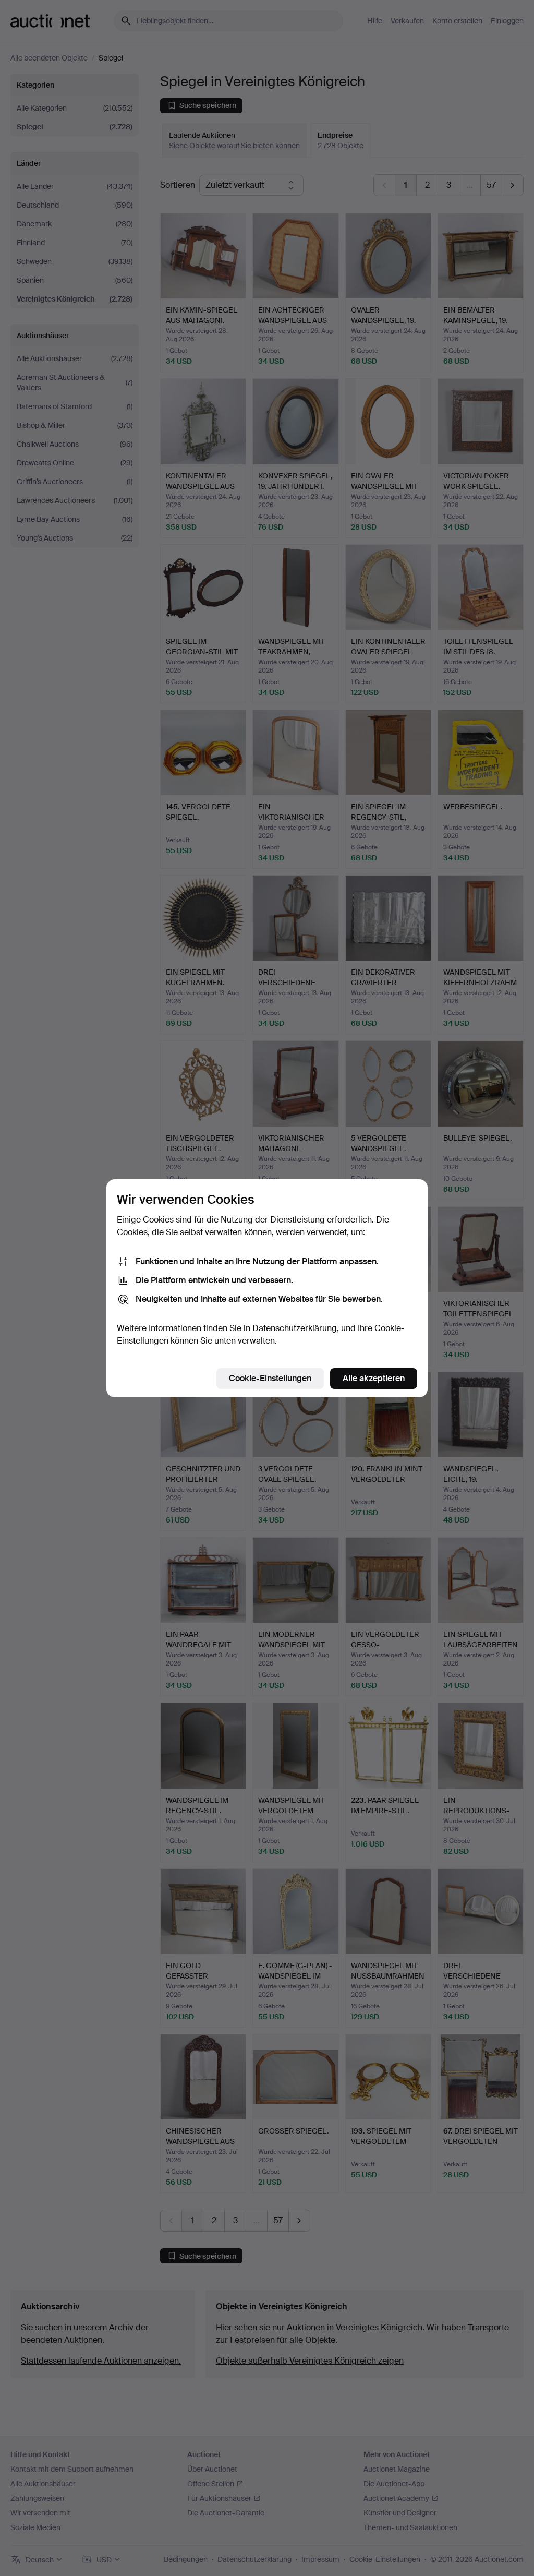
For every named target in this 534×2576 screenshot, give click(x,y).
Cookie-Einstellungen (270, 1378)
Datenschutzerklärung (295, 1328)
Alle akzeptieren (374, 1378)
